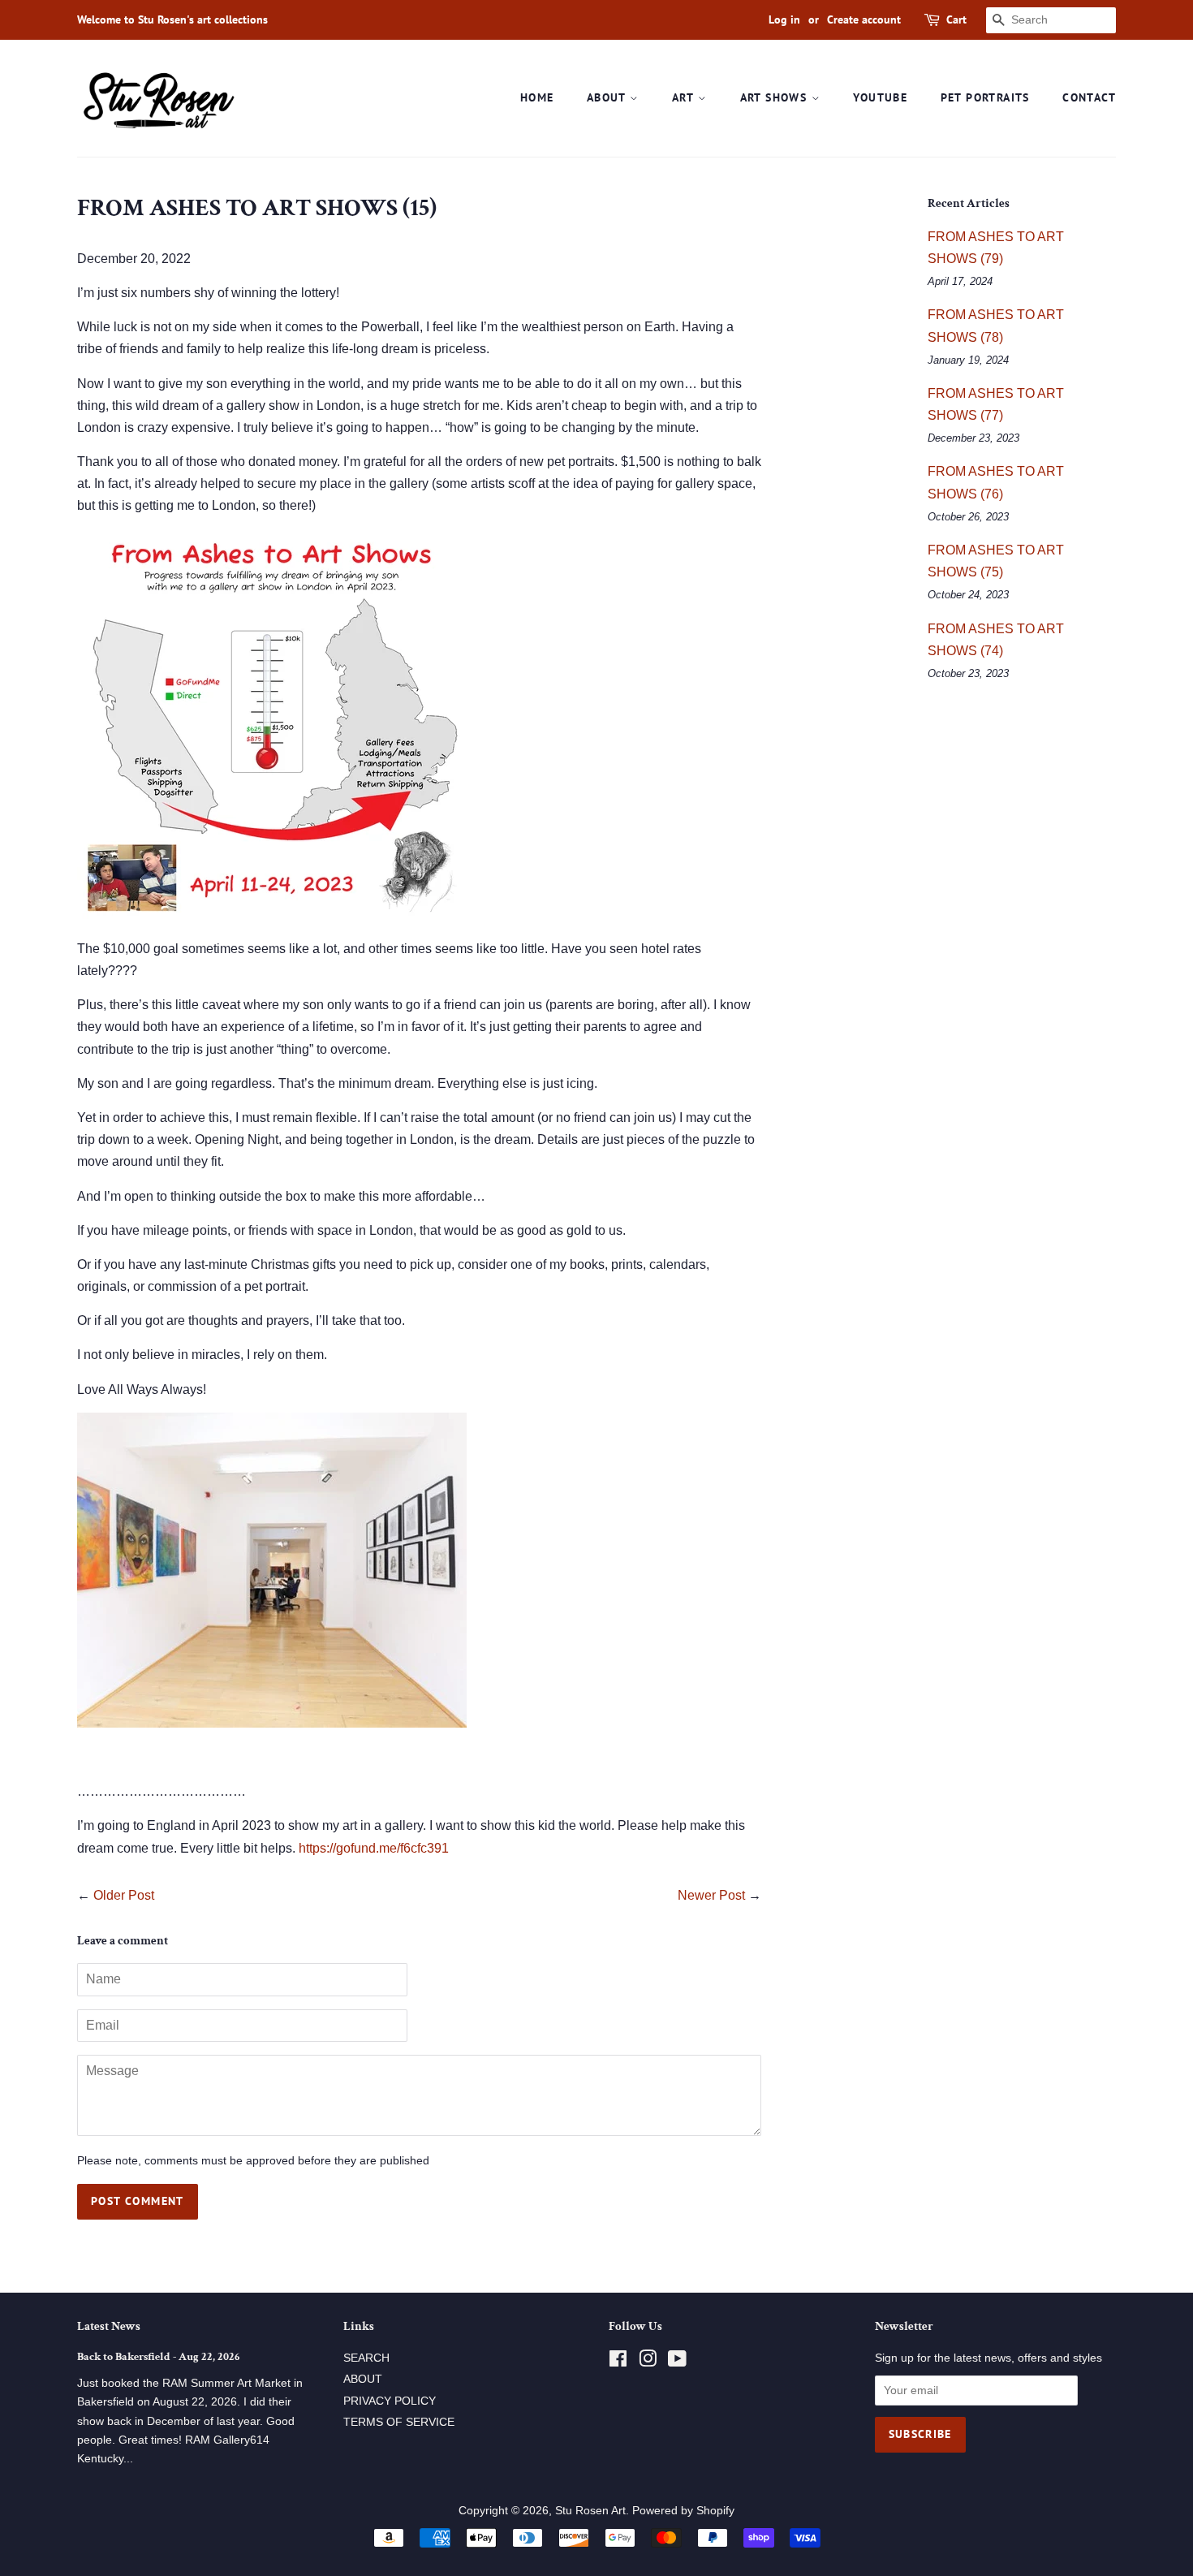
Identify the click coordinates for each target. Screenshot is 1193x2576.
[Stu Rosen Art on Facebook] (618, 2362)
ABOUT (608, 97)
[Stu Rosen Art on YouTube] (677, 2362)
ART (685, 97)
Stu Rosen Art (590, 2511)
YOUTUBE (880, 97)
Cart (956, 19)
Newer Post (711, 1895)
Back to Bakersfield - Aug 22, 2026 (158, 2357)
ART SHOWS (776, 97)
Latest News (109, 2326)
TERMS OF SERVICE (399, 2422)
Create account (864, 19)
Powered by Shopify (683, 2511)
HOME (537, 97)
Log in (784, 19)
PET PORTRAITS (985, 97)
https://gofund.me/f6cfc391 (374, 1848)
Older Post (124, 1895)
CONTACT (1089, 97)
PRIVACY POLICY (390, 2401)
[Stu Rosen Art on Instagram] (648, 2362)
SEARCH (366, 2358)
